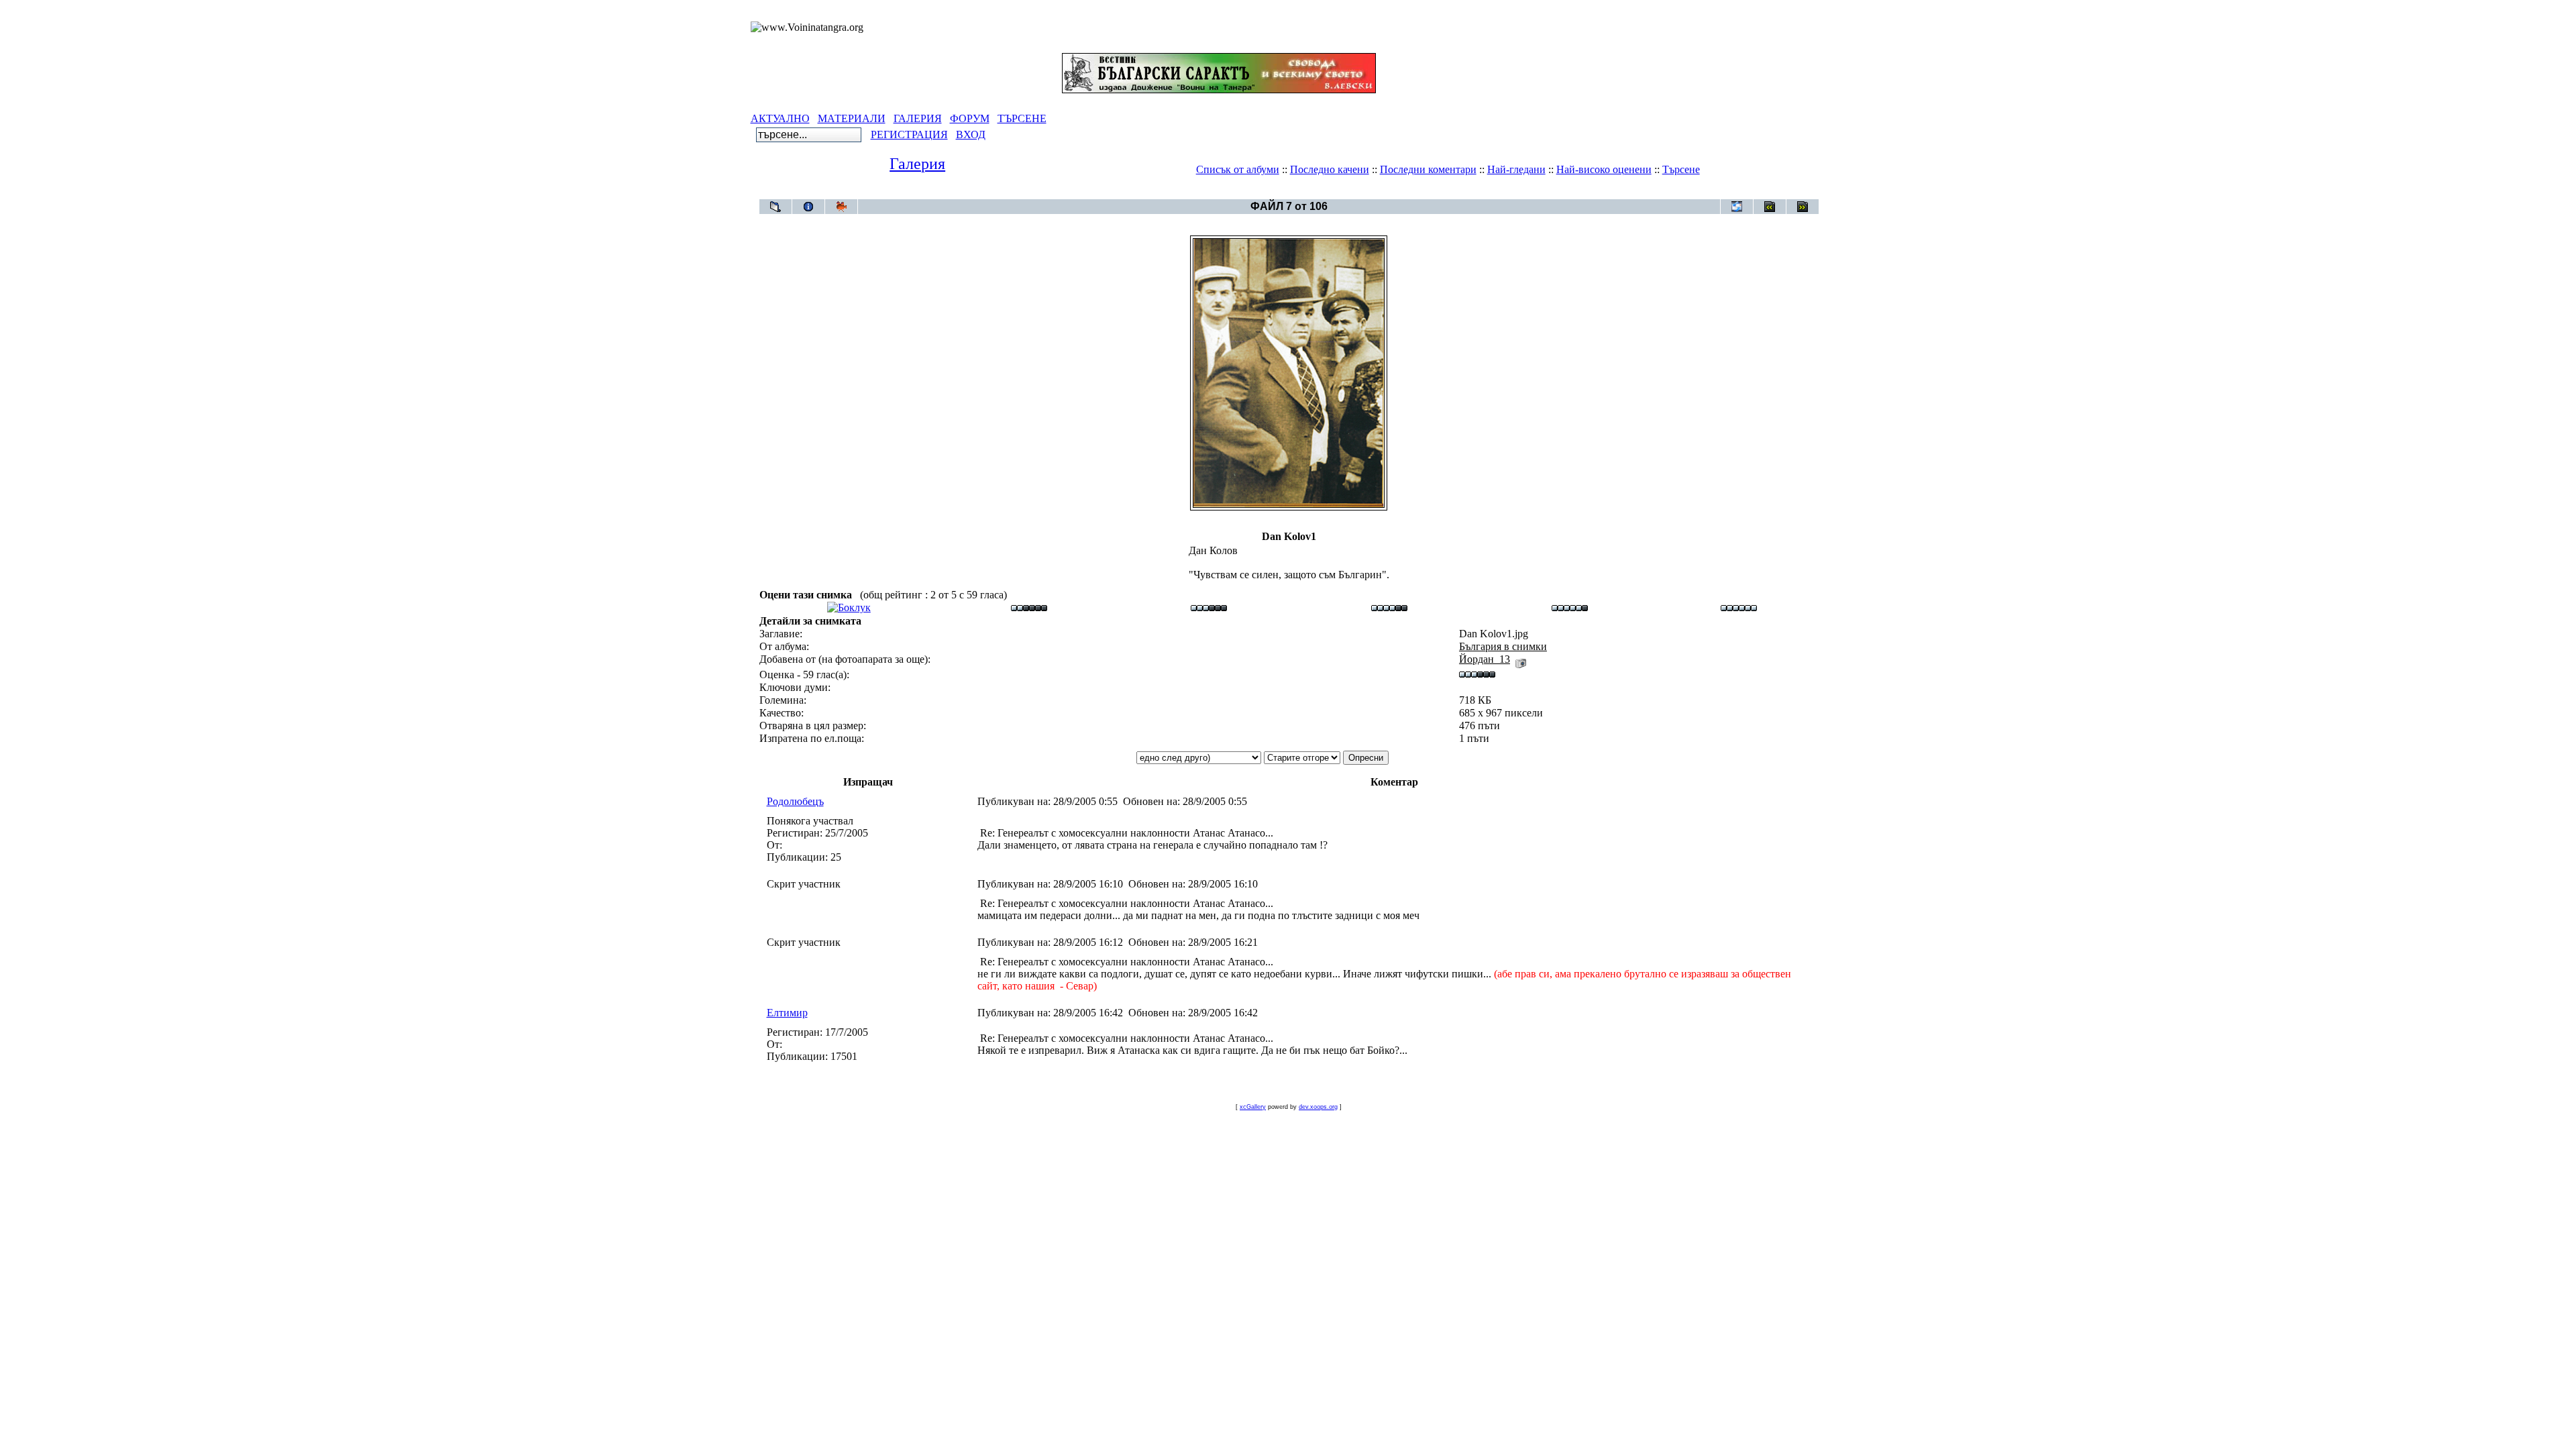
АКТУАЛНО (780, 118)
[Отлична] (1570, 607)
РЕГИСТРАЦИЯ (909, 135)
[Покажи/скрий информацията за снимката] (808, 207)
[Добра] (1389, 607)
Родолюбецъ (795, 801)
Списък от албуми (1238, 169)
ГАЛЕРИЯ (918, 118)
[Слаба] (1029, 607)
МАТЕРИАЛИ (852, 118)
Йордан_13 (1485, 659)
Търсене (1681, 169)
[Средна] (1209, 607)
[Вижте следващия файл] (1803, 207)
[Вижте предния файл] (1770, 207)
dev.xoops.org (1318, 1107)
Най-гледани (1516, 169)
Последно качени (1330, 169)
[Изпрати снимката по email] (1737, 207)
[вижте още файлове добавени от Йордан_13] (1521, 659)
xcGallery (1253, 1107)
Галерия (917, 164)
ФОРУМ (970, 118)
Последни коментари (1428, 169)
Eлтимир (787, 1013)
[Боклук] (849, 607)
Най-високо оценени (1604, 169)
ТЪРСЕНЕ (1022, 118)
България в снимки (1313, 192)
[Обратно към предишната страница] (775, 207)
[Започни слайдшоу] (841, 207)
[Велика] (1739, 607)
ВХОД (971, 135)
